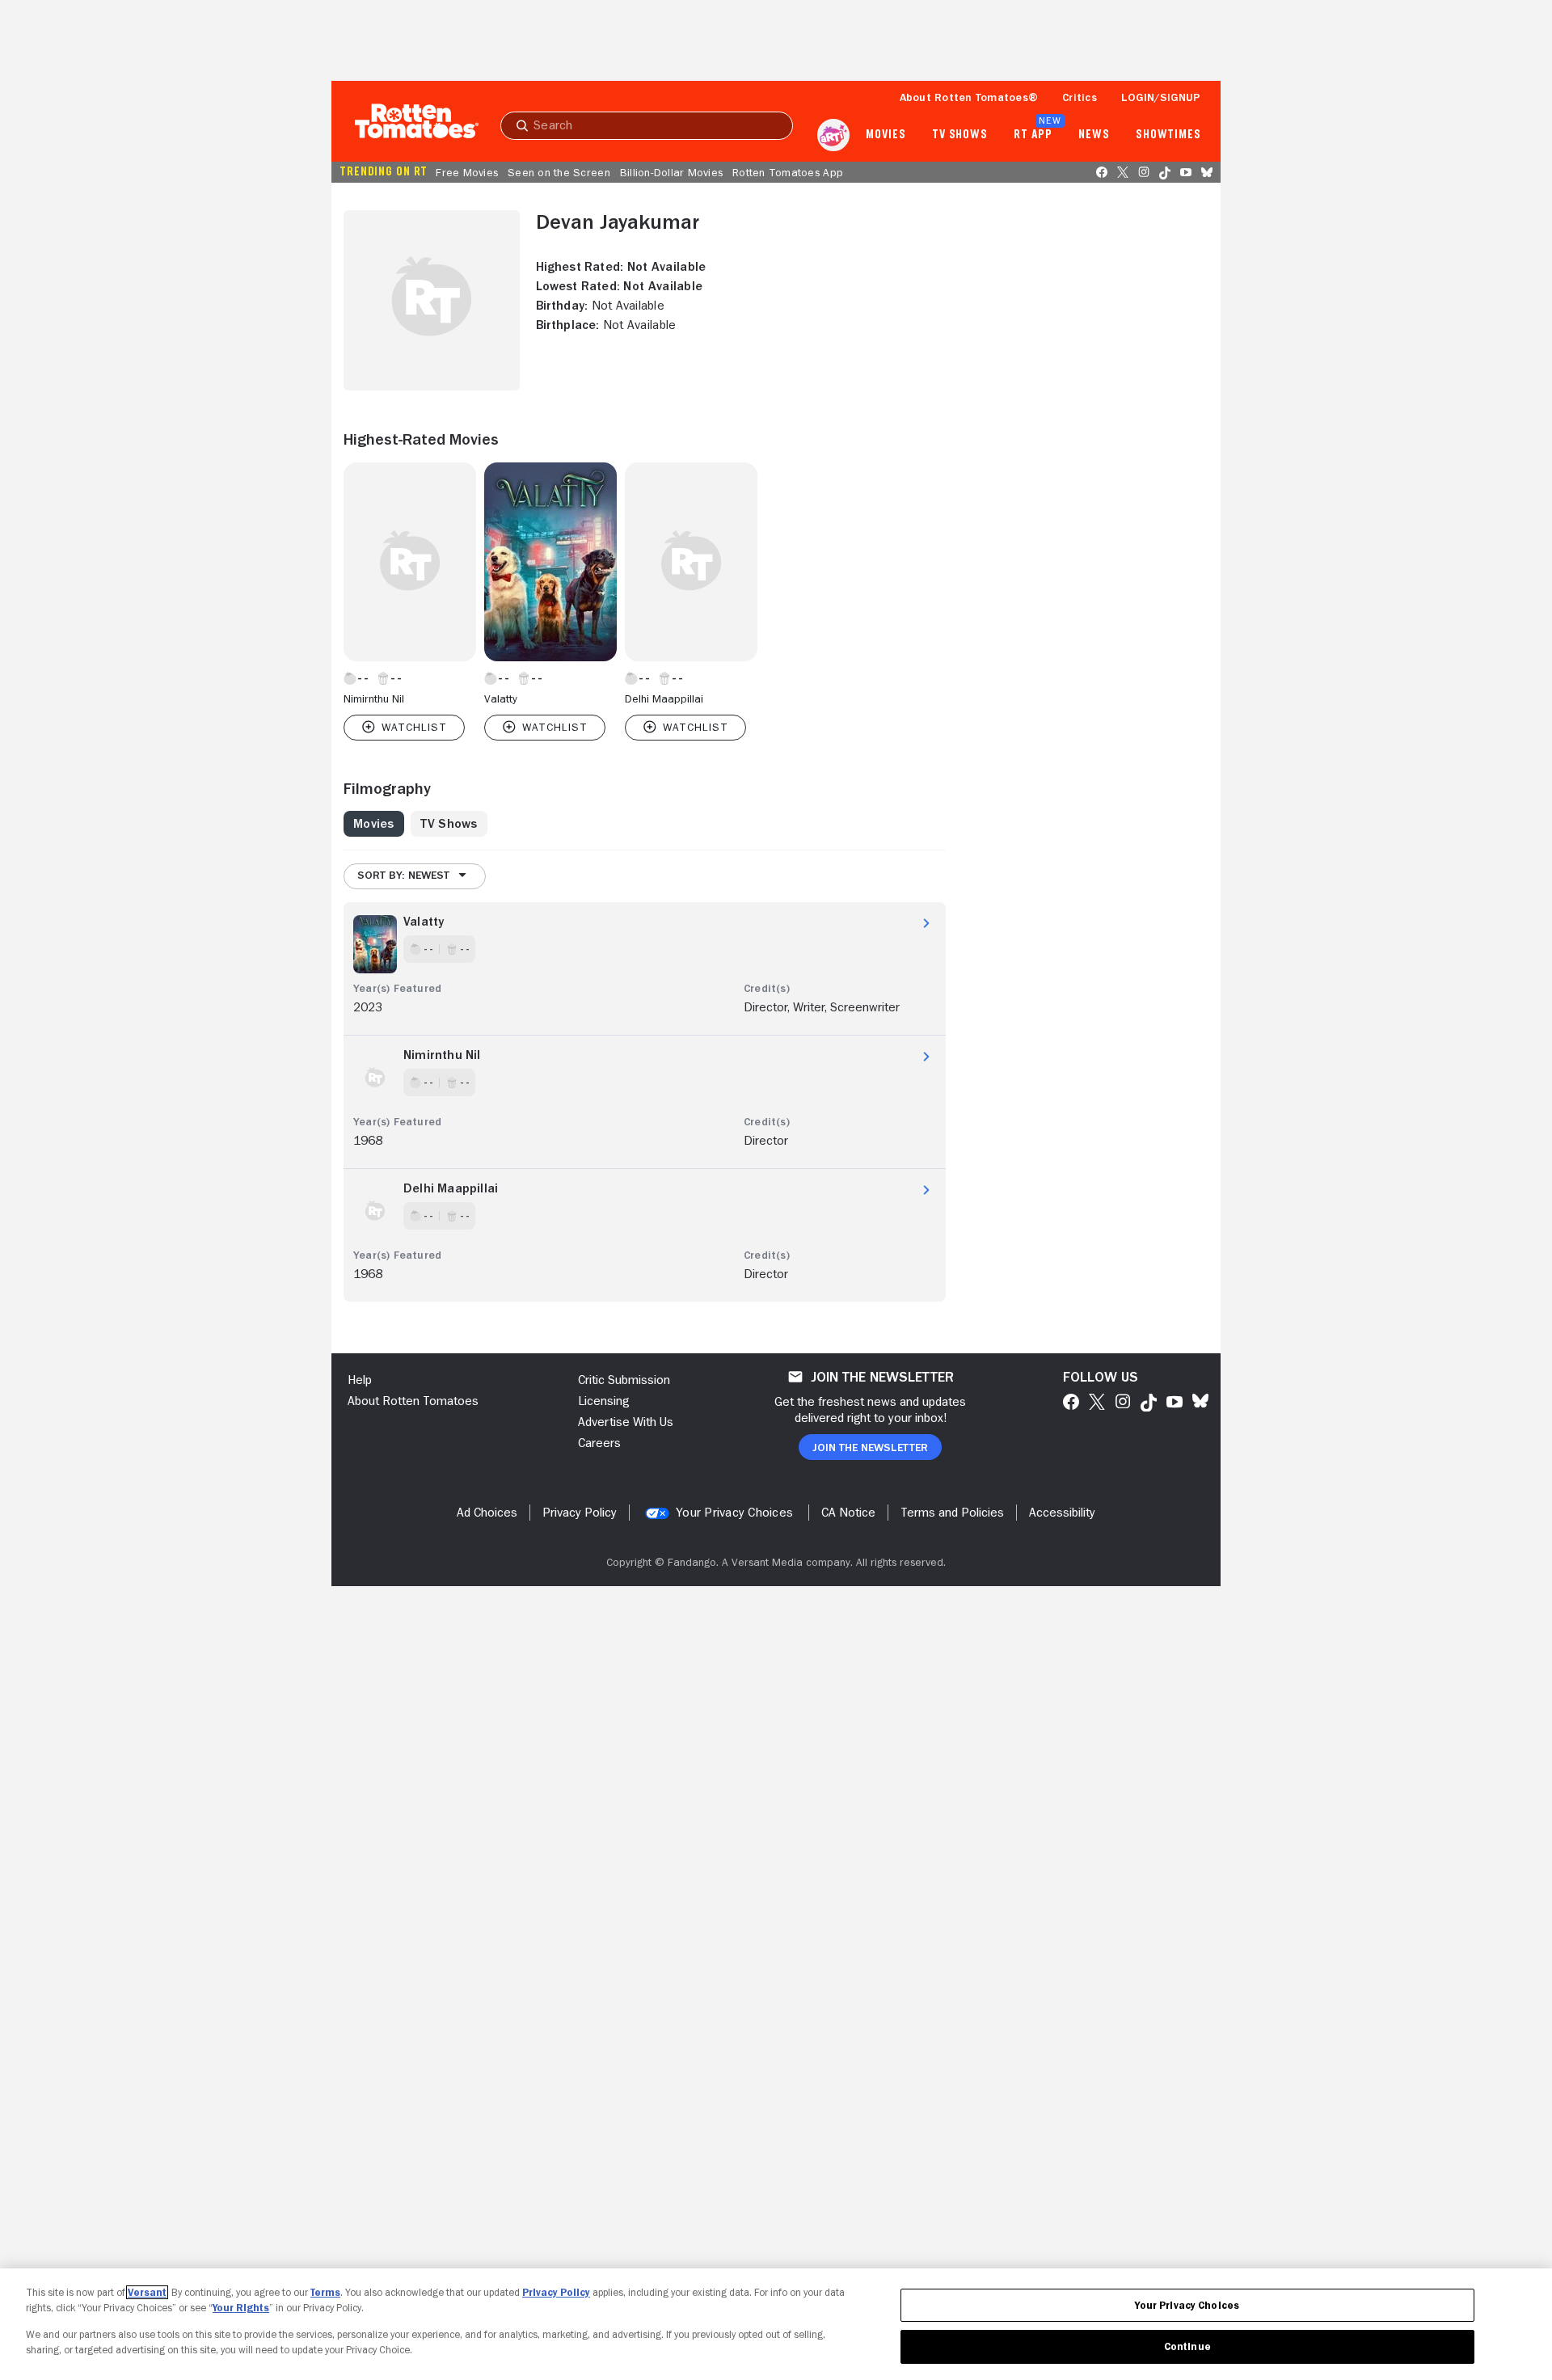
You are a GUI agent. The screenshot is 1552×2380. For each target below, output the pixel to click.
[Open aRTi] (833, 135)
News (1094, 135)
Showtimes (1168, 135)
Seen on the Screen (559, 172)
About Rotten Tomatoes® (969, 97)
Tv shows (960, 135)
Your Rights (241, 2308)
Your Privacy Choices (734, 1513)
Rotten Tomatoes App (788, 172)
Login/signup (1161, 97)
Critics (1080, 97)
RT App (1033, 135)
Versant (147, 2292)
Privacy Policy (556, 2292)
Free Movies (467, 172)
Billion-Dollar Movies (671, 172)
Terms (325, 2292)
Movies (886, 135)
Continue (1187, 2346)
